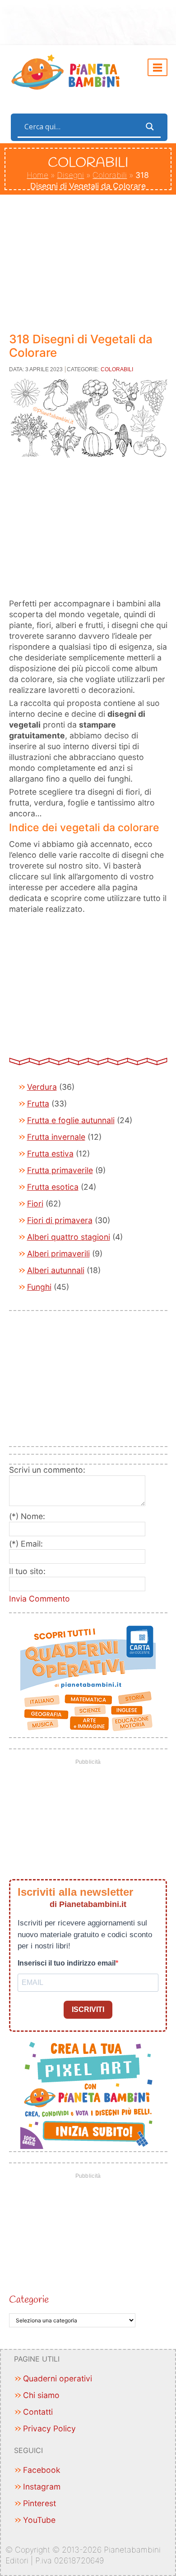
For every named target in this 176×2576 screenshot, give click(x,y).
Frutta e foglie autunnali (71, 1120)
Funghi (39, 1287)
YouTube (39, 2520)
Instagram (42, 2487)
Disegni (70, 175)
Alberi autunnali (56, 1270)
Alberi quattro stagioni (69, 1237)
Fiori (35, 1204)
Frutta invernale (56, 1137)
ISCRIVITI (88, 2009)
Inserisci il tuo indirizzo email (67, 1963)
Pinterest (39, 2503)
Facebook (42, 2470)
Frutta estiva (50, 1154)
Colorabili (110, 175)
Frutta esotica (53, 1187)
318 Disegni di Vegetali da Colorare (81, 346)
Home (37, 175)
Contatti (38, 2412)
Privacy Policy (49, 2428)
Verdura (42, 1087)
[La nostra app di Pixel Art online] (88, 2093)
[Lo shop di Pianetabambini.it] (88, 1679)
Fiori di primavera (60, 1220)
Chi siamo (41, 2395)
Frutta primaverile (60, 1170)
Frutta (38, 1104)
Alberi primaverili (58, 1254)
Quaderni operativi (58, 2378)
